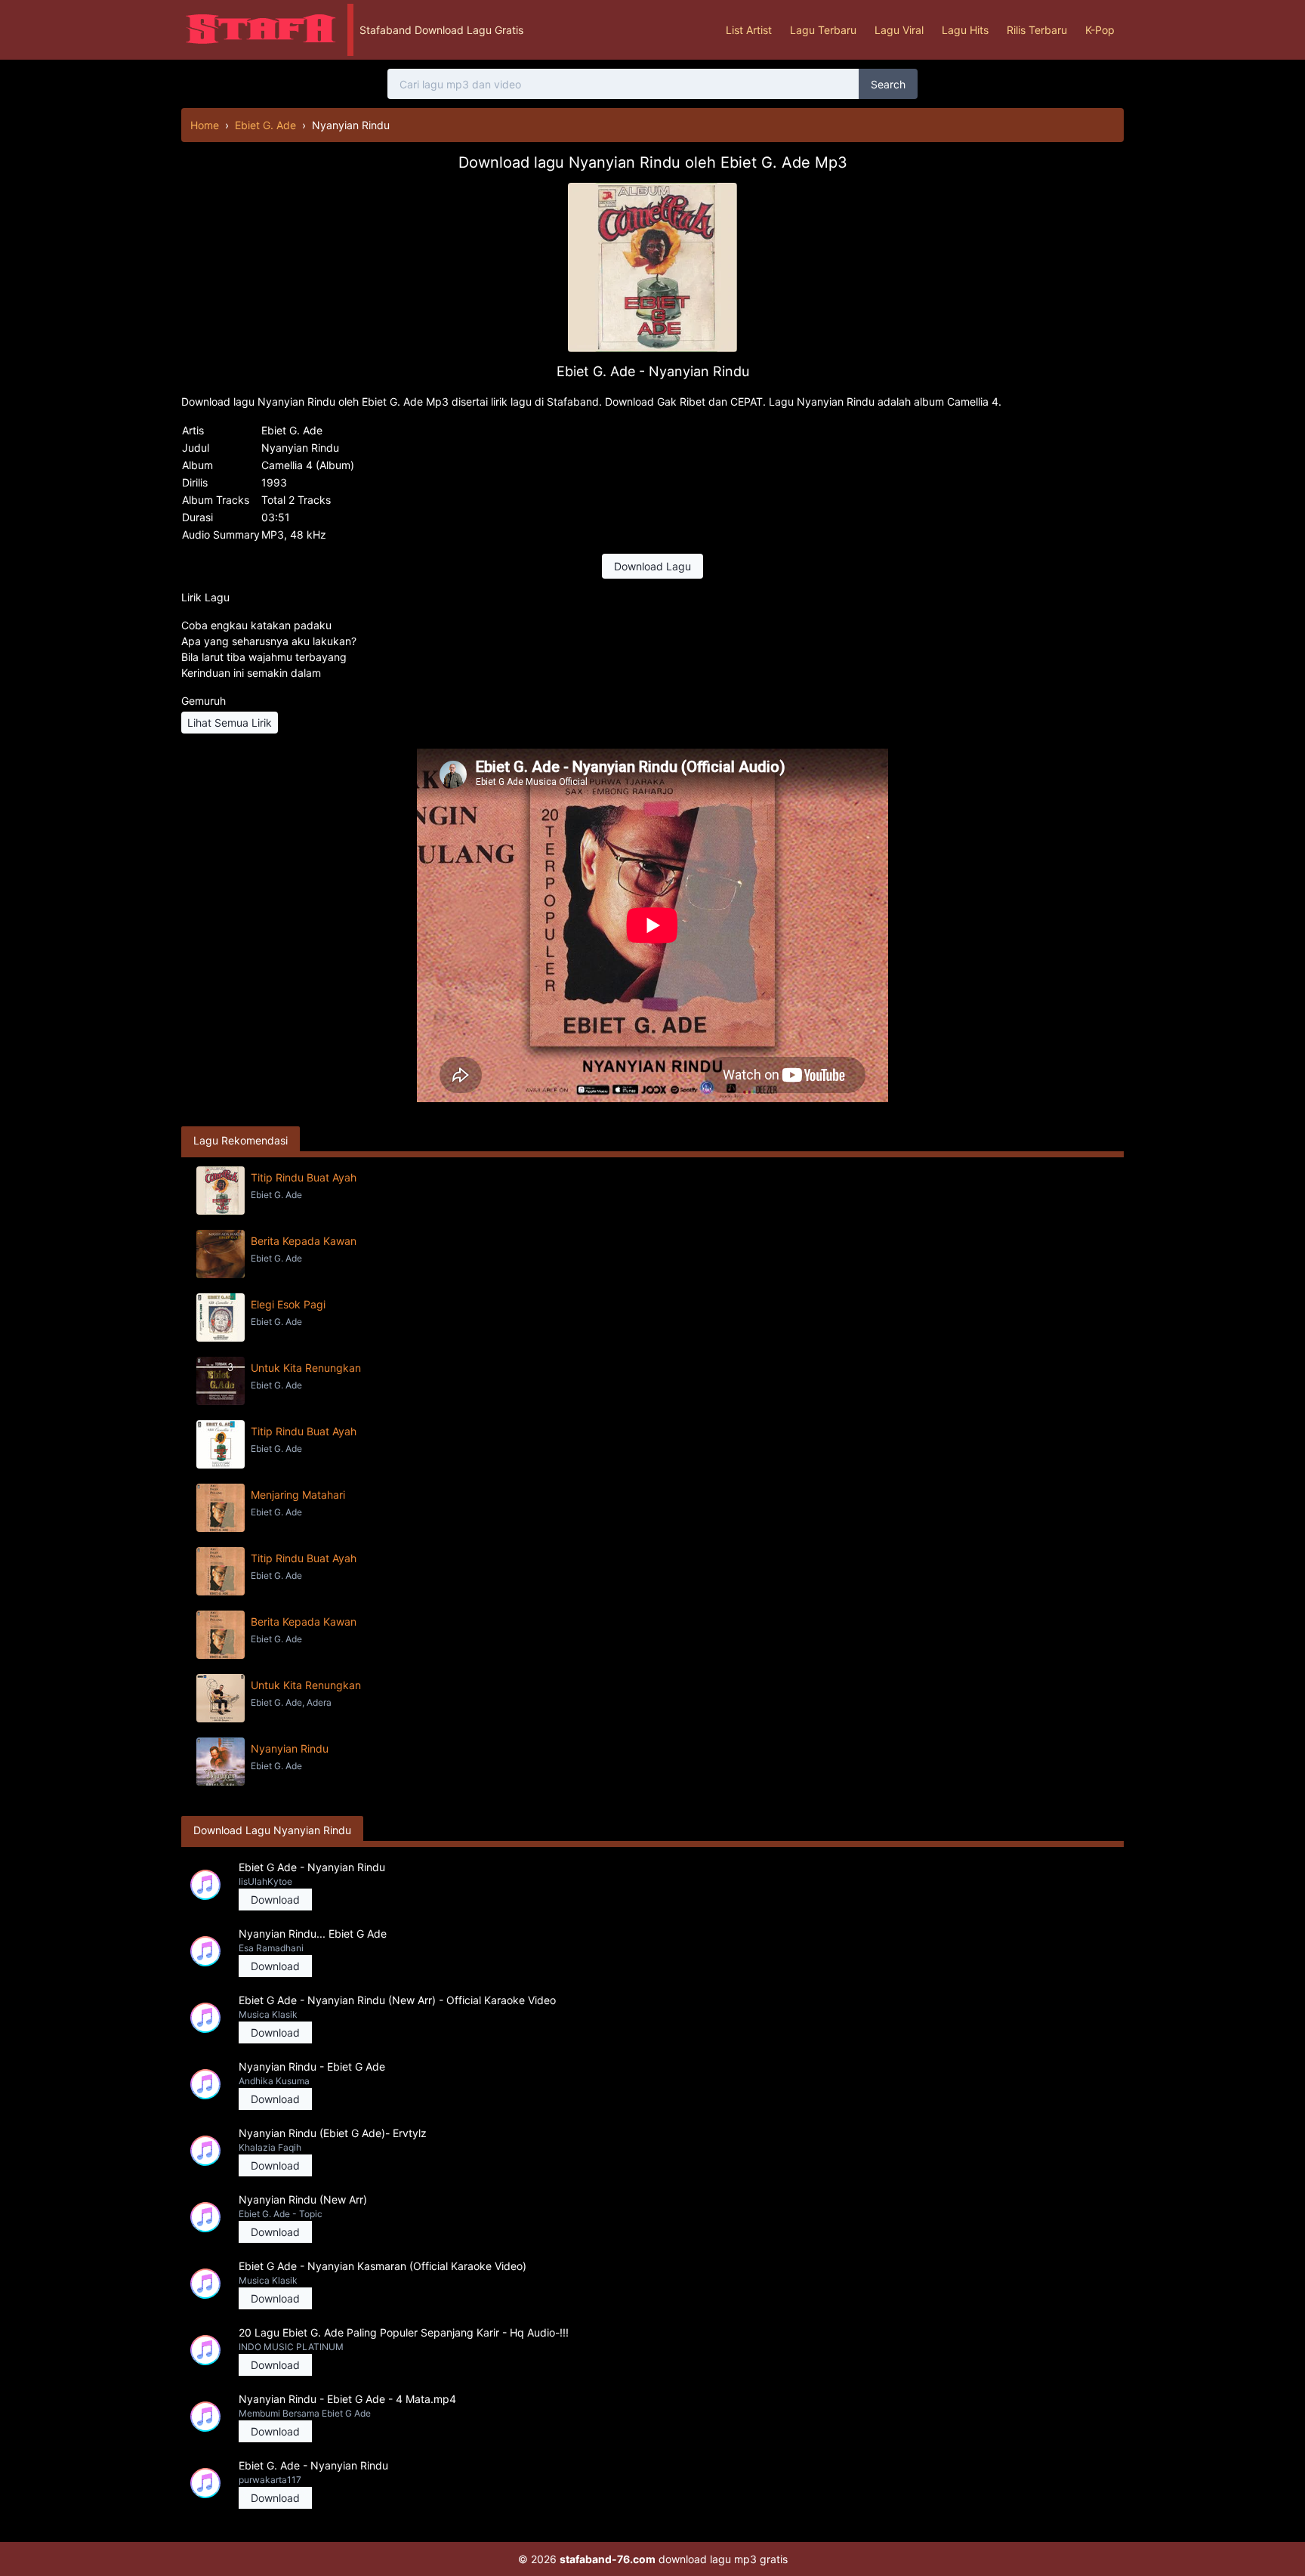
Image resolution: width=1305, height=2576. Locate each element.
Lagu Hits (965, 30)
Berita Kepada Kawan (304, 1241)
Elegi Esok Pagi (288, 1304)
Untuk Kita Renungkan (306, 1368)
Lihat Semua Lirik (230, 723)
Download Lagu (652, 566)
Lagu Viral (899, 30)
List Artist (749, 30)
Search (888, 84)
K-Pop (1100, 30)
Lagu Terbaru (823, 30)
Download (275, 1900)
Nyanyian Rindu (290, 1748)
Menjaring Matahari (298, 1495)
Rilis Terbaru (1037, 30)
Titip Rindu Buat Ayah (304, 1177)
